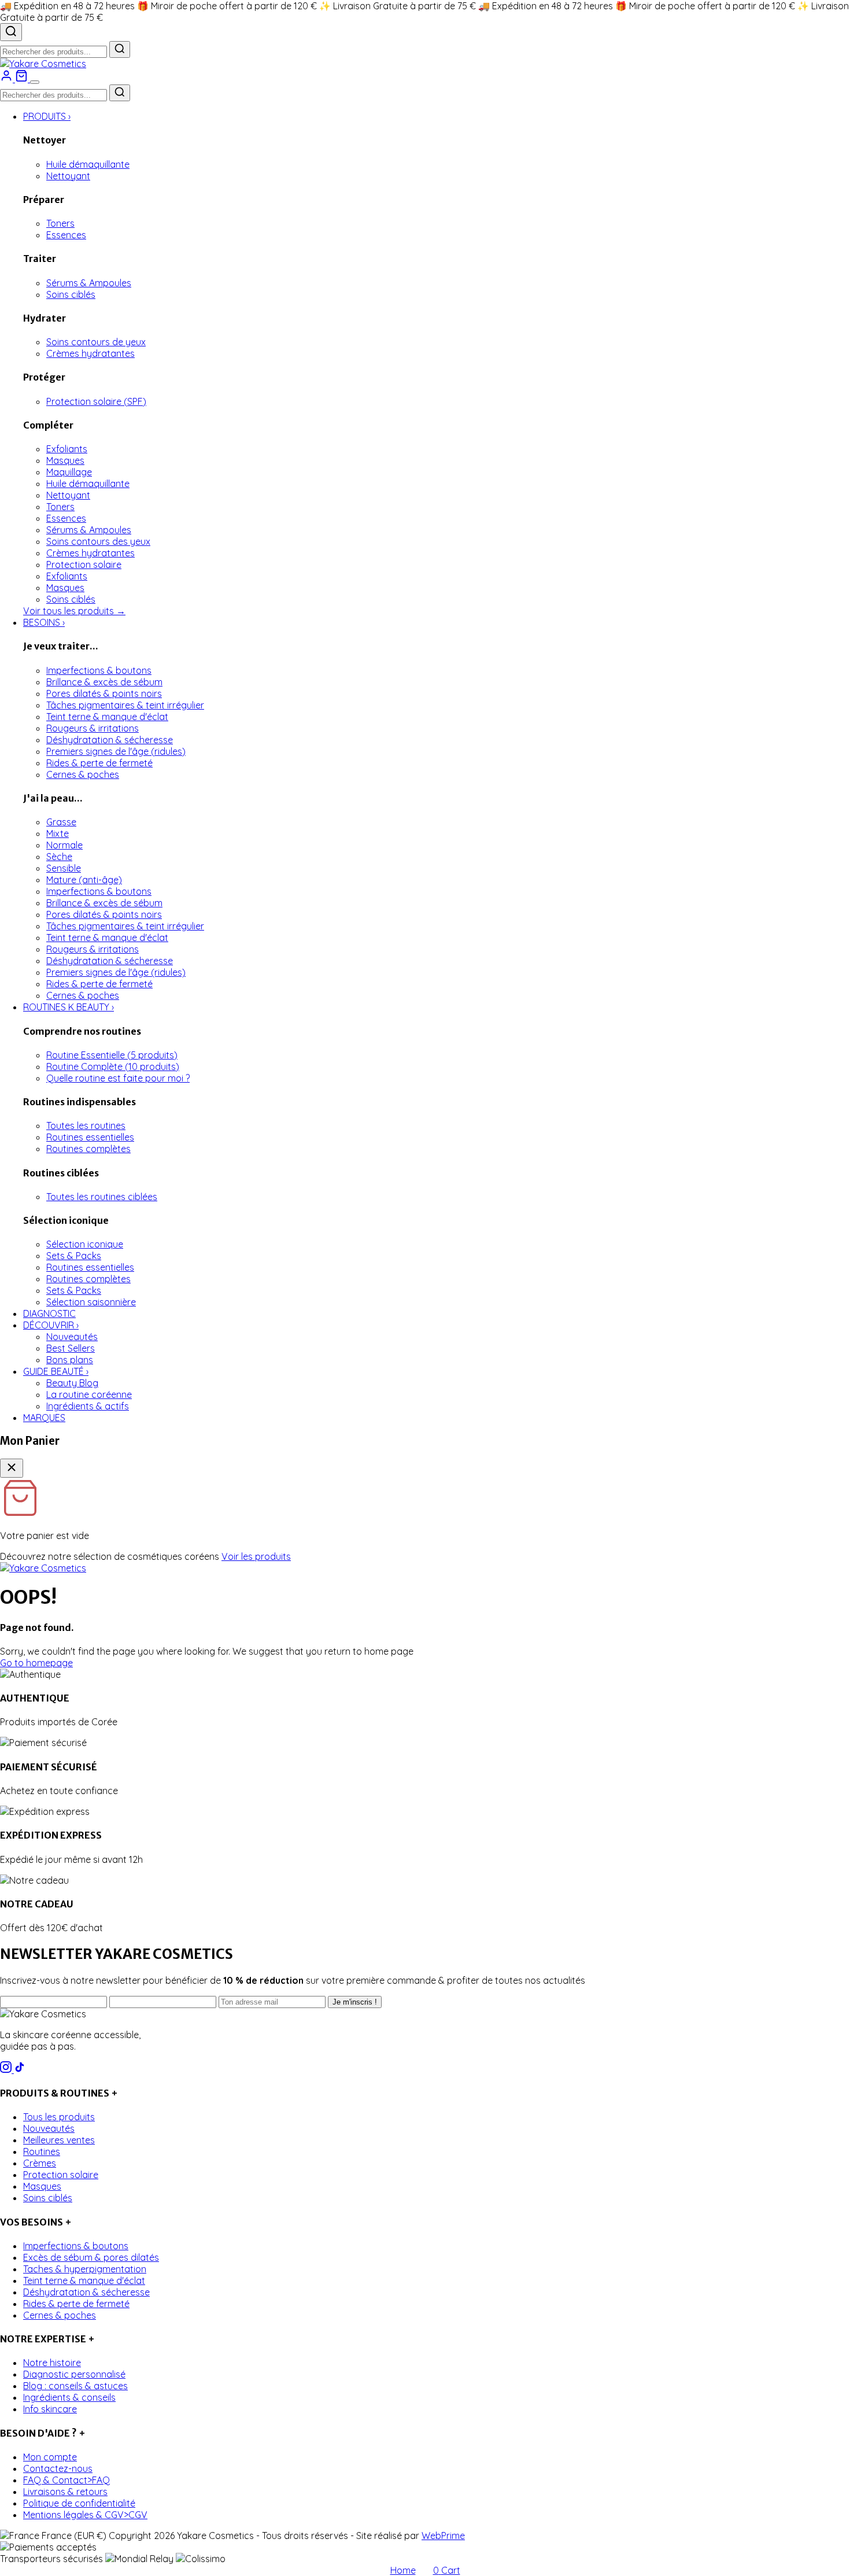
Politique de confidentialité (79, 2503)
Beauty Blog (72, 1383)
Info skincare (50, 2409)
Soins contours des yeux (98, 541)
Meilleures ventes (59, 2140)
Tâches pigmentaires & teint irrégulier (125, 705)
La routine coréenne (89, 1394)
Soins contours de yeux (96, 342)
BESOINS (44, 622)
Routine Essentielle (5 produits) (112, 1055)
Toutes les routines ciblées (102, 1197)
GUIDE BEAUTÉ (56, 1371)
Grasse (61, 822)
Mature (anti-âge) (84, 880)
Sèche (59, 857)
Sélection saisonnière (91, 1302)
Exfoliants (67, 449)
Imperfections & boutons (99, 670)
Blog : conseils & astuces (75, 2386)
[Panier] (23, 79)
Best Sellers (71, 1348)
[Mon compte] (8, 79)
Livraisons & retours (65, 2492)
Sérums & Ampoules (89, 283)
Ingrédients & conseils (69, 2397)
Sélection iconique (85, 1244)
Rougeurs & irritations (93, 728)
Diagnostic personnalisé (74, 2374)
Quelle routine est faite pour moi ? (118, 1078)
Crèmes (40, 2163)
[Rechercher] (11, 32)
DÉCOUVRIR (51, 1325)
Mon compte (50, 2457)
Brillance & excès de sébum (104, 682)
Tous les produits (59, 2117)
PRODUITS (47, 116)
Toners (60, 223)
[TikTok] (20, 2069)
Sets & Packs (74, 1256)
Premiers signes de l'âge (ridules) (116, 751)
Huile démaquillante (88, 164)
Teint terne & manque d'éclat (107, 717)
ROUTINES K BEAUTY (69, 1007)
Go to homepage (36, 1663)
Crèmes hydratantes (90, 353)
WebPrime (443, 2536)
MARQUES (44, 1418)
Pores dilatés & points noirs (104, 693)
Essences (66, 235)
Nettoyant (68, 176)
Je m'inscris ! (355, 2002)
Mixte (58, 833)
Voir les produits (256, 1556)
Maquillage (69, 472)
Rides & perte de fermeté (99, 763)
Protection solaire (84, 564)
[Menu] (35, 82)
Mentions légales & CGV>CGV (85, 2515)
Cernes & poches (83, 774)
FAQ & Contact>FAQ (66, 2480)
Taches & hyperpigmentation (85, 2269)
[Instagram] (7, 2069)
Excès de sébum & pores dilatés (91, 2257)
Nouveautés (72, 1337)
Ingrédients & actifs (88, 1406)
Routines (42, 2151)
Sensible (64, 868)
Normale (64, 845)
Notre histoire (52, 2363)
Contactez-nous (58, 2468)
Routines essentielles (90, 1137)
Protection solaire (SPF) (96, 401)
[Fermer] (12, 1468)
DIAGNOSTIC (49, 1313)
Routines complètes (88, 1149)
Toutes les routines (86, 1125)
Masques (65, 460)
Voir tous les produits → (74, 611)
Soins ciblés (71, 294)
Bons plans (70, 1360)
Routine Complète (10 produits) (113, 1066)
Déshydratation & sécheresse (110, 740)
